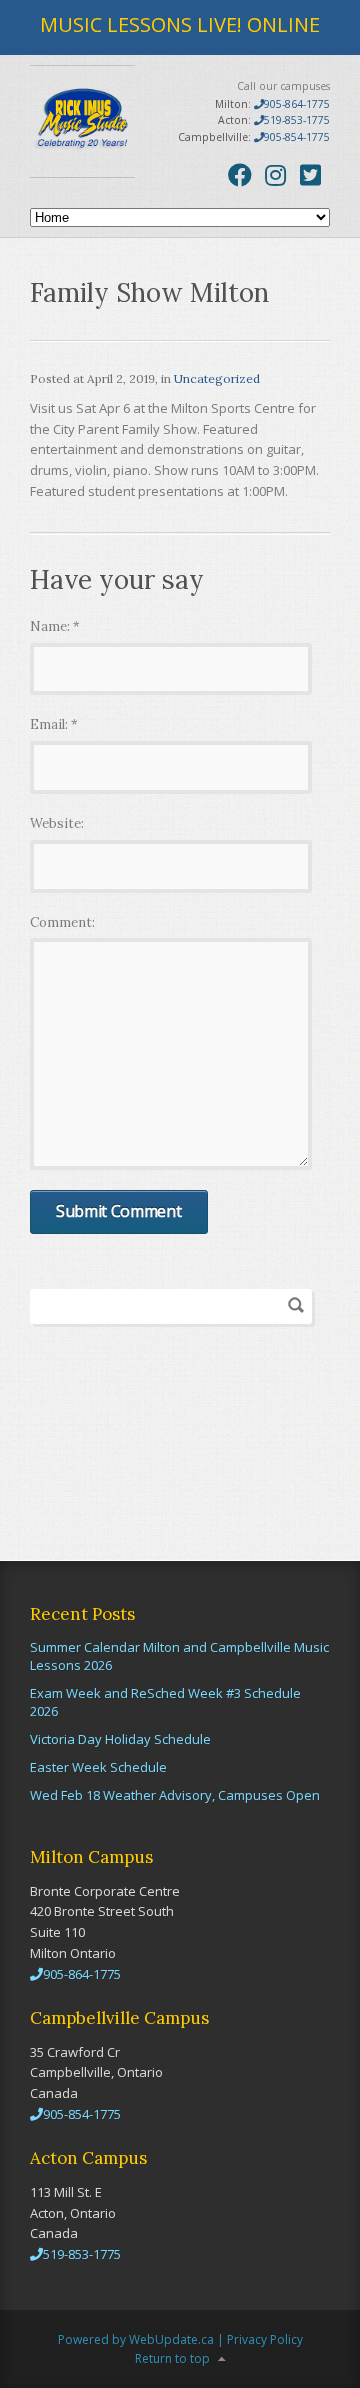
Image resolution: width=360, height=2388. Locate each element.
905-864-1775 (297, 104)
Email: (54, 724)
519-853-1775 (297, 120)
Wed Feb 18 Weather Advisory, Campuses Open (175, 1795)
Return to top (172, 2358)
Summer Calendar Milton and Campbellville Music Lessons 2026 (179, 1656)
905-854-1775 (297, 137)
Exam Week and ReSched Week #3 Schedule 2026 (165, 1702)
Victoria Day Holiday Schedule (120, 1739)
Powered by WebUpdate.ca (136, 2339)
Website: (57, 823)
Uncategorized (217, 378)
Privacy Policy (265, 2339)
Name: (55, 626)
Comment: (62, 922)
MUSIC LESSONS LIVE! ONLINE (180, 24)
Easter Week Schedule (98, 1767)
